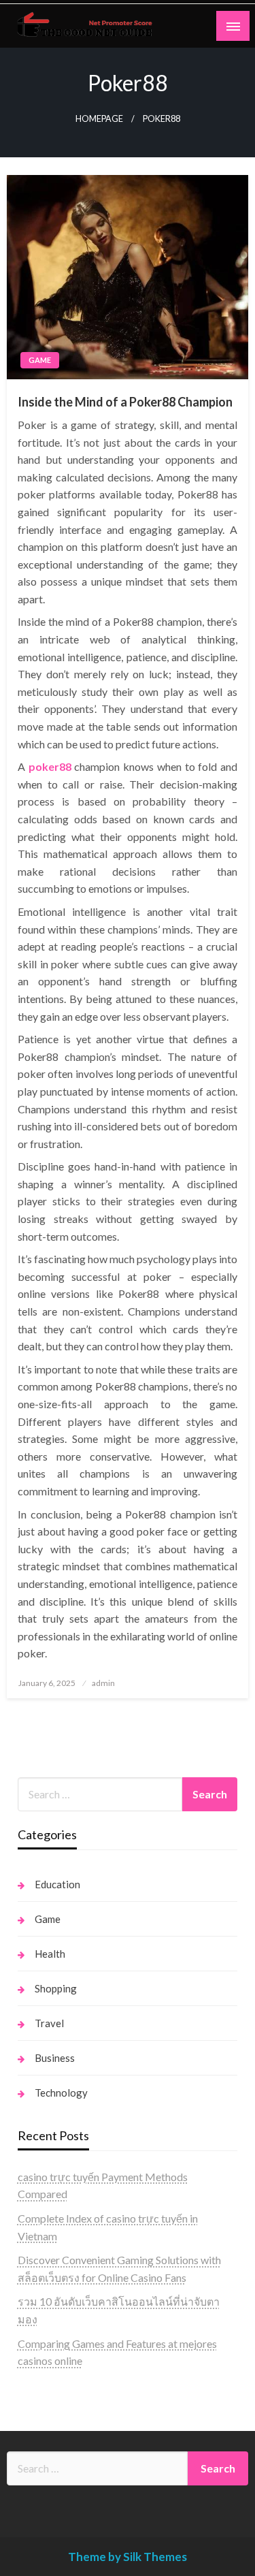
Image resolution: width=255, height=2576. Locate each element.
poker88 (50, 766)
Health (50, 1954)
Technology (61, 2093)
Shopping (56, 1988)
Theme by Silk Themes (128, 2557)
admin (103, 1683)
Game (40, 360)
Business (55, 2058)
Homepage (99, 119)
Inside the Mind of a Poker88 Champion (125, 402)
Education (57, 1884)
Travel (49, 2023)
